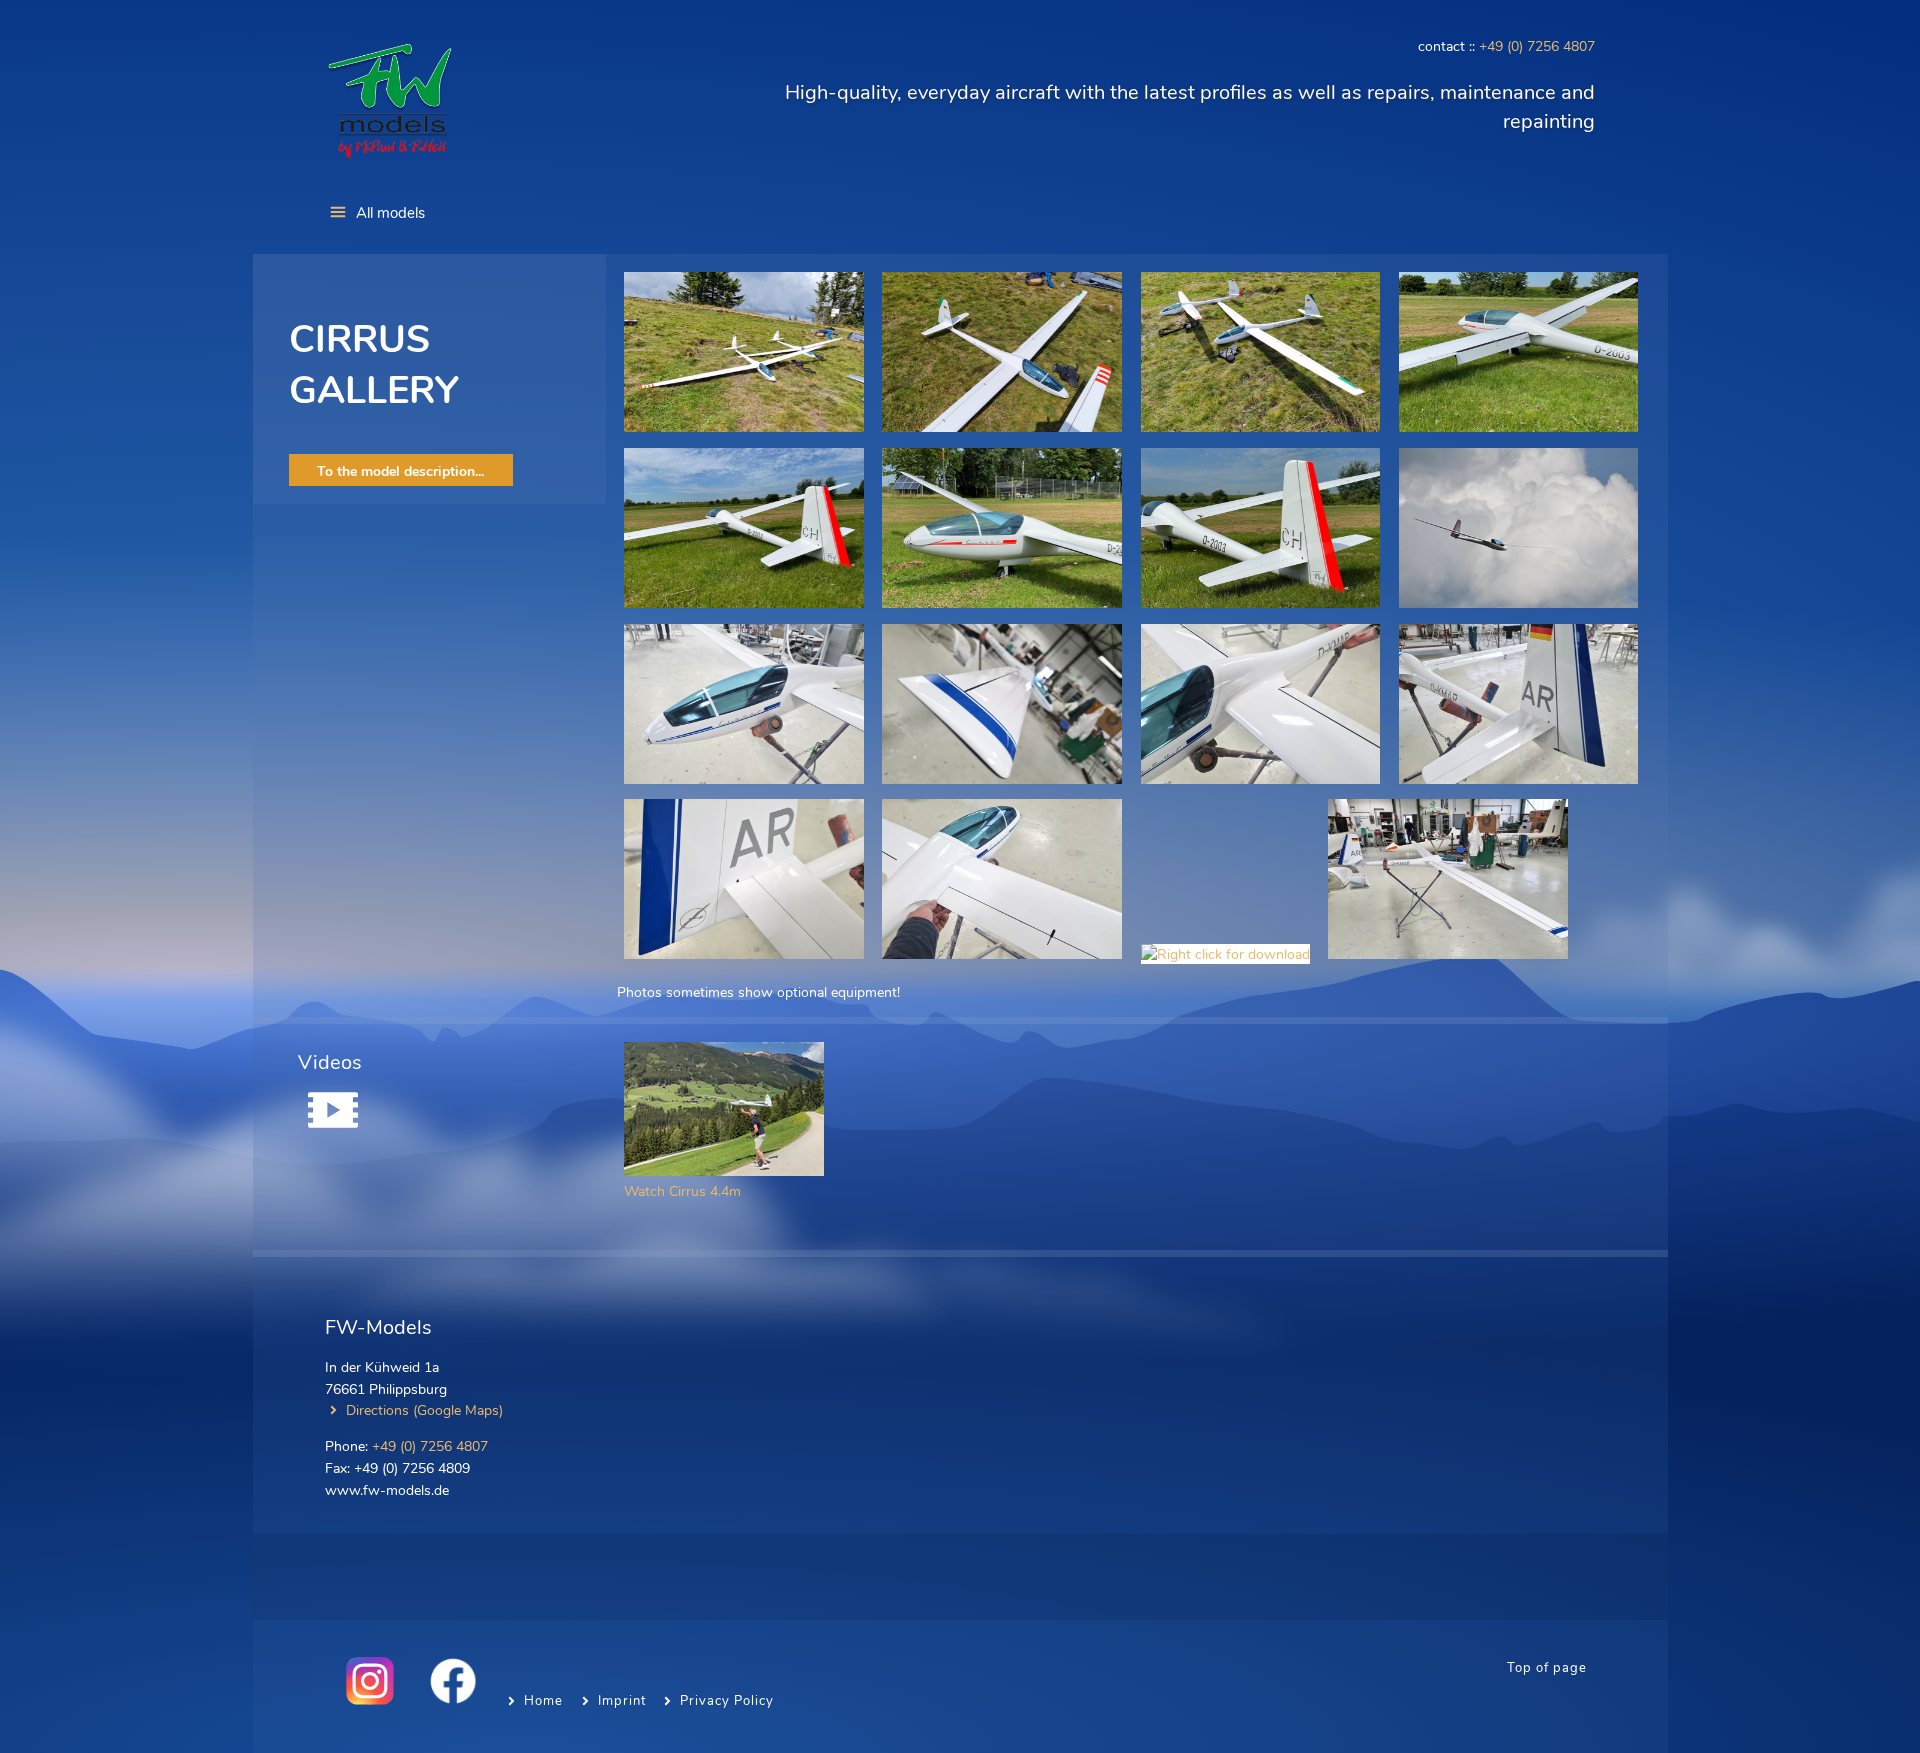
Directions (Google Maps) (424, 1410)
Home (543, 1701)
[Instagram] (364, 1700)
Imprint (622, 1701)
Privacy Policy (727, 1701)
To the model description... (400, 471)
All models (390, 213)
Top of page (1547, 1668)
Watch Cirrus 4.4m (682, 1191)
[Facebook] (446, 1700)
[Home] (390, 161)
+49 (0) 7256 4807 (1537, 46)
